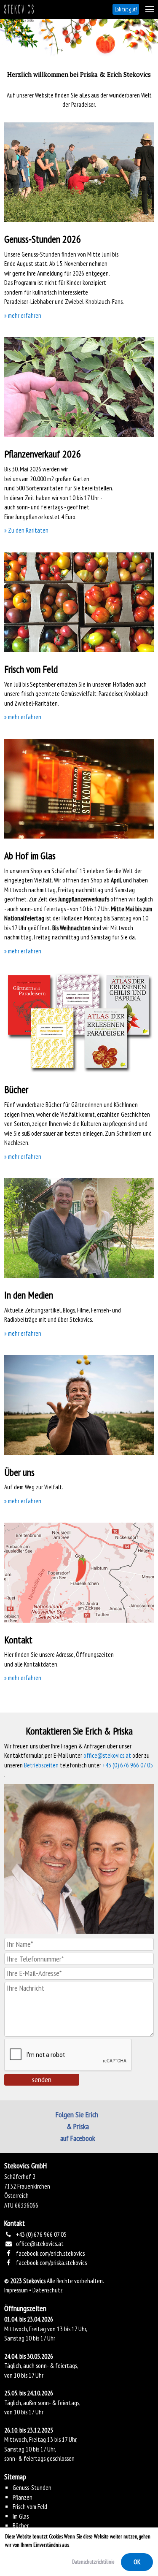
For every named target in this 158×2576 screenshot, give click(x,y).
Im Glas (21, 2516)
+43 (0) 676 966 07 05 (128, 1765)
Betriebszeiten (41, 1765)
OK (137, 2562)
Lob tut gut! (126, 9)
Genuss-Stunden (32, 2488)
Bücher (21, 2526)
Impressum (16, 2290)
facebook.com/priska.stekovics (51, 2263)
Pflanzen (23, 2497)
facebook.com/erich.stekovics (50, 2253)
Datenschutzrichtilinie (93, 2562)
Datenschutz (48, 2290)
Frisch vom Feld (30, 2507)
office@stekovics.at (107, 1755)
